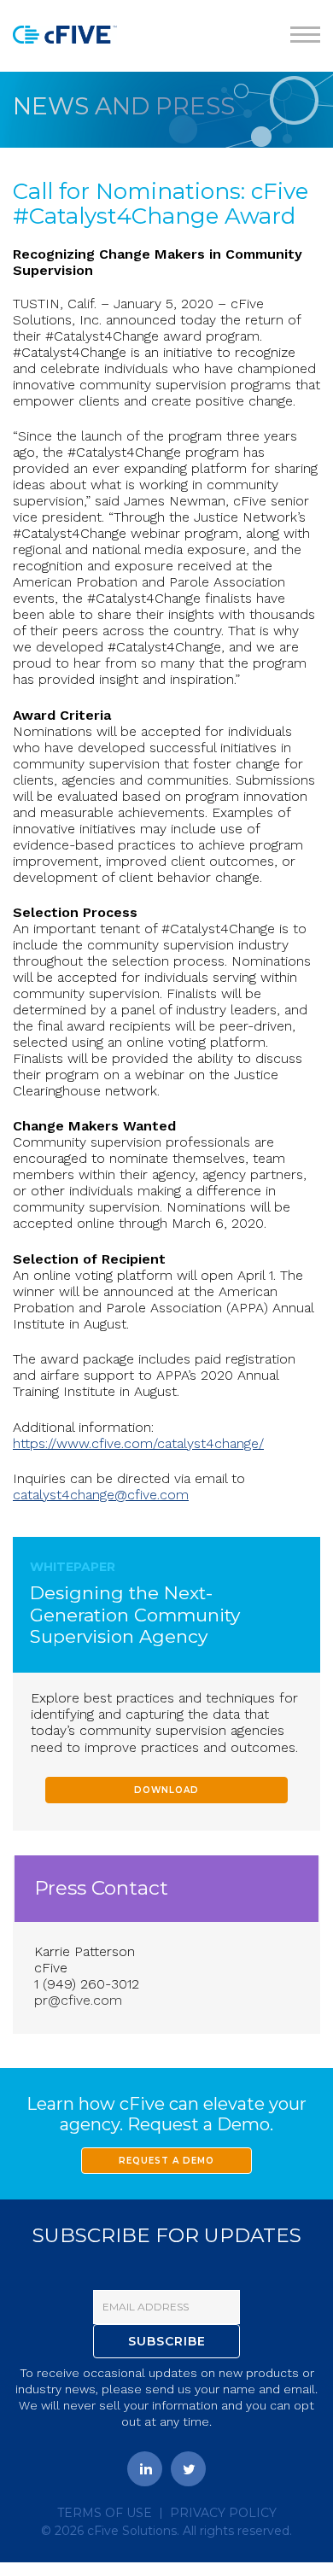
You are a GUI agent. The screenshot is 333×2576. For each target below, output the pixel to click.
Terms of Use (105, 2513)
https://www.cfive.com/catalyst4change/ (138, 1443)
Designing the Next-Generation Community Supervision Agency (135, 1614)
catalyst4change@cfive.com (101, 1495)
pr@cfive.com (78, 2000)
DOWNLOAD (166, 1790)
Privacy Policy (223, 2513)
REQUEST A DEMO (166, 2161)
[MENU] (305, 36)
